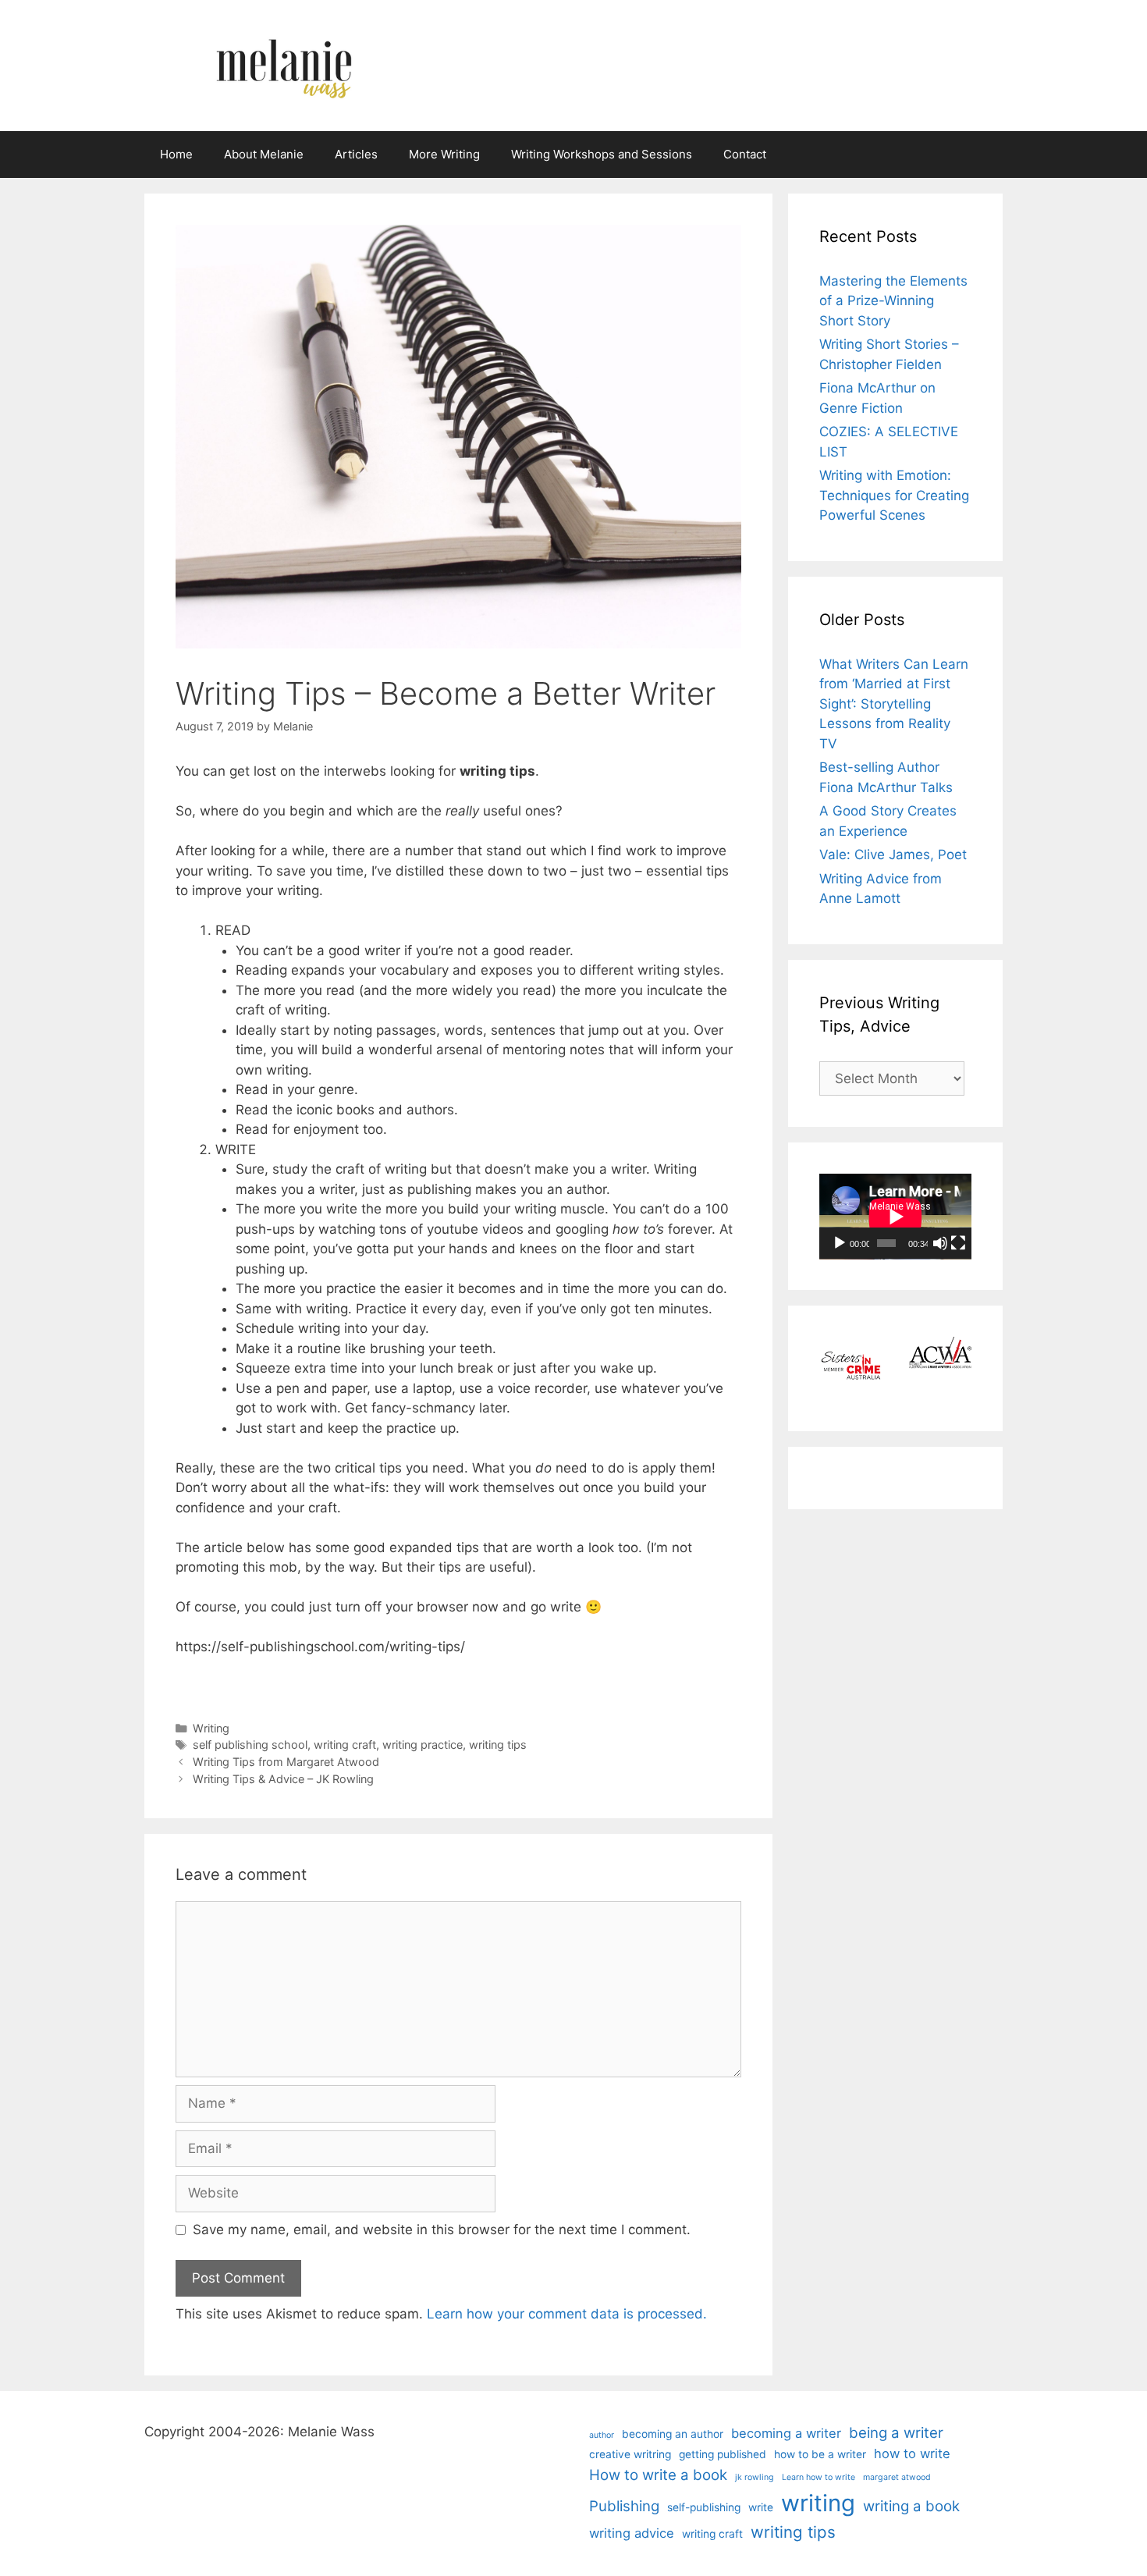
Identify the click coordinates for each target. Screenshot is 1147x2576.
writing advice (632, 2533)
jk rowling (755, 2477)
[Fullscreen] (958, 1243)
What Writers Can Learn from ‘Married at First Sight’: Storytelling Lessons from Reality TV (894, 704)
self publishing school (250, 1745)
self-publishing (704, 2507)
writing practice (423, 1745)
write (761, 2507)
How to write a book (658, 2475)
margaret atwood (897, 2477)
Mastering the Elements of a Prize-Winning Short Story (893, 301)
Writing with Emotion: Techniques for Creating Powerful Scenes (894, 495)
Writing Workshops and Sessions (602, 154)
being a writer (896, 2433)
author (602, 2435)
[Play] (840, 1243)
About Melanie (264, 154)
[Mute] (940, 1243)
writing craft (345, 1745)
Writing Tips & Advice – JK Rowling (283, 1779)
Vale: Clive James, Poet (893, 855)
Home (176, 154)
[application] (895, 1217)
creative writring (630, 2454)
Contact (745, 154)
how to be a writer (820, 2454)
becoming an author (673, 2434)
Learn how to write (819, 2477)
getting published (723, 2454)
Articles (356, 154)
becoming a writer (786, 2433)
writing (818, 2503)
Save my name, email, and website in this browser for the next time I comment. (442, 2230)
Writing (211, 1728)
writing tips (498, 1745)
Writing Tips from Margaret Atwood (286, 1762)
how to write (912, 2453)
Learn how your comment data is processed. (567, 2314)
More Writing (444, 154)
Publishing (624, 2506)
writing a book (911, 2506)
